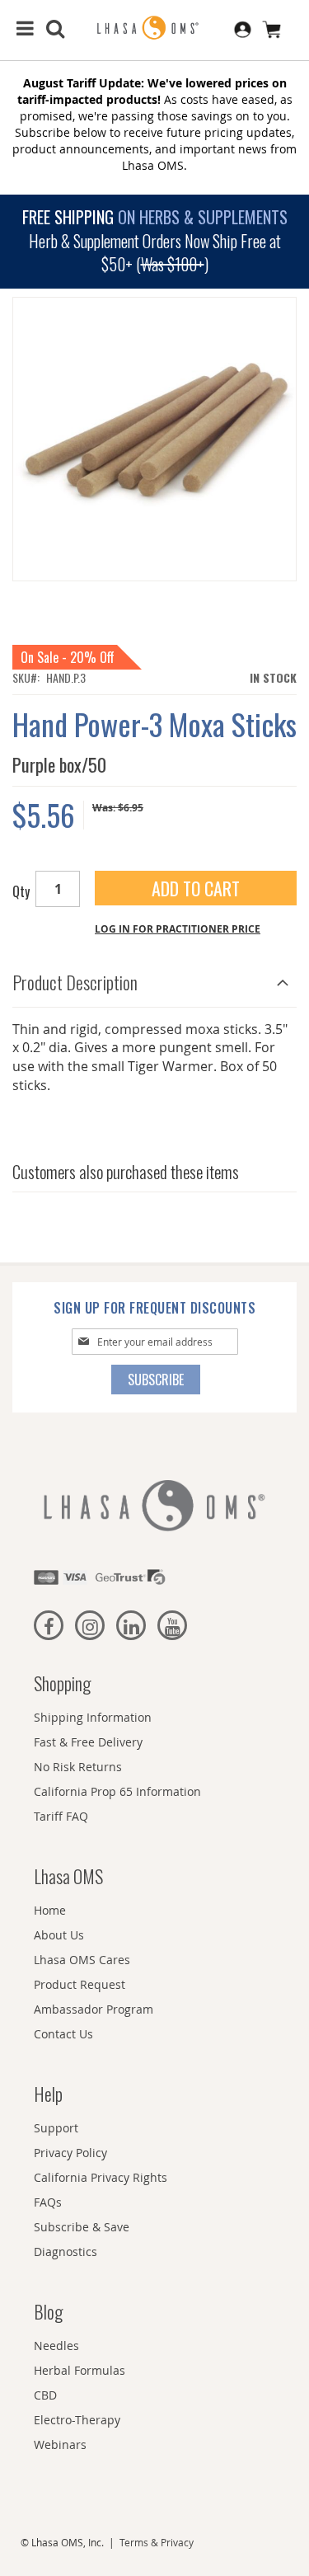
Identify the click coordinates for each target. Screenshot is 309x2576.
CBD (45, 2395)
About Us (59, 1935)
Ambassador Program (94, 2009)
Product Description (75, 982)
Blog (48, 2311)
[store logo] (155, 28)
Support (56, 2128)
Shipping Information (93, 1717)
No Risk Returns (78, 1767)
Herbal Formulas (80, 2370)
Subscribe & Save (82, 2227)
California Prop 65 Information (117, 1791)
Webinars (60, 2444)
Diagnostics (66, 2252)
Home (50, 1910)
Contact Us (63, 2034)
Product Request (80, 1984)
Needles (56, 2346)
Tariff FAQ (61, 1816)
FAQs (48, 2202)
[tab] (154, 978)
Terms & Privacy (157, 2542)
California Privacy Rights (101, 2177)
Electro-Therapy (77, 2420)
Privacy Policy (70, 2153)
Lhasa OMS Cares (82, 1960)
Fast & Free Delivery (88, 1742)
